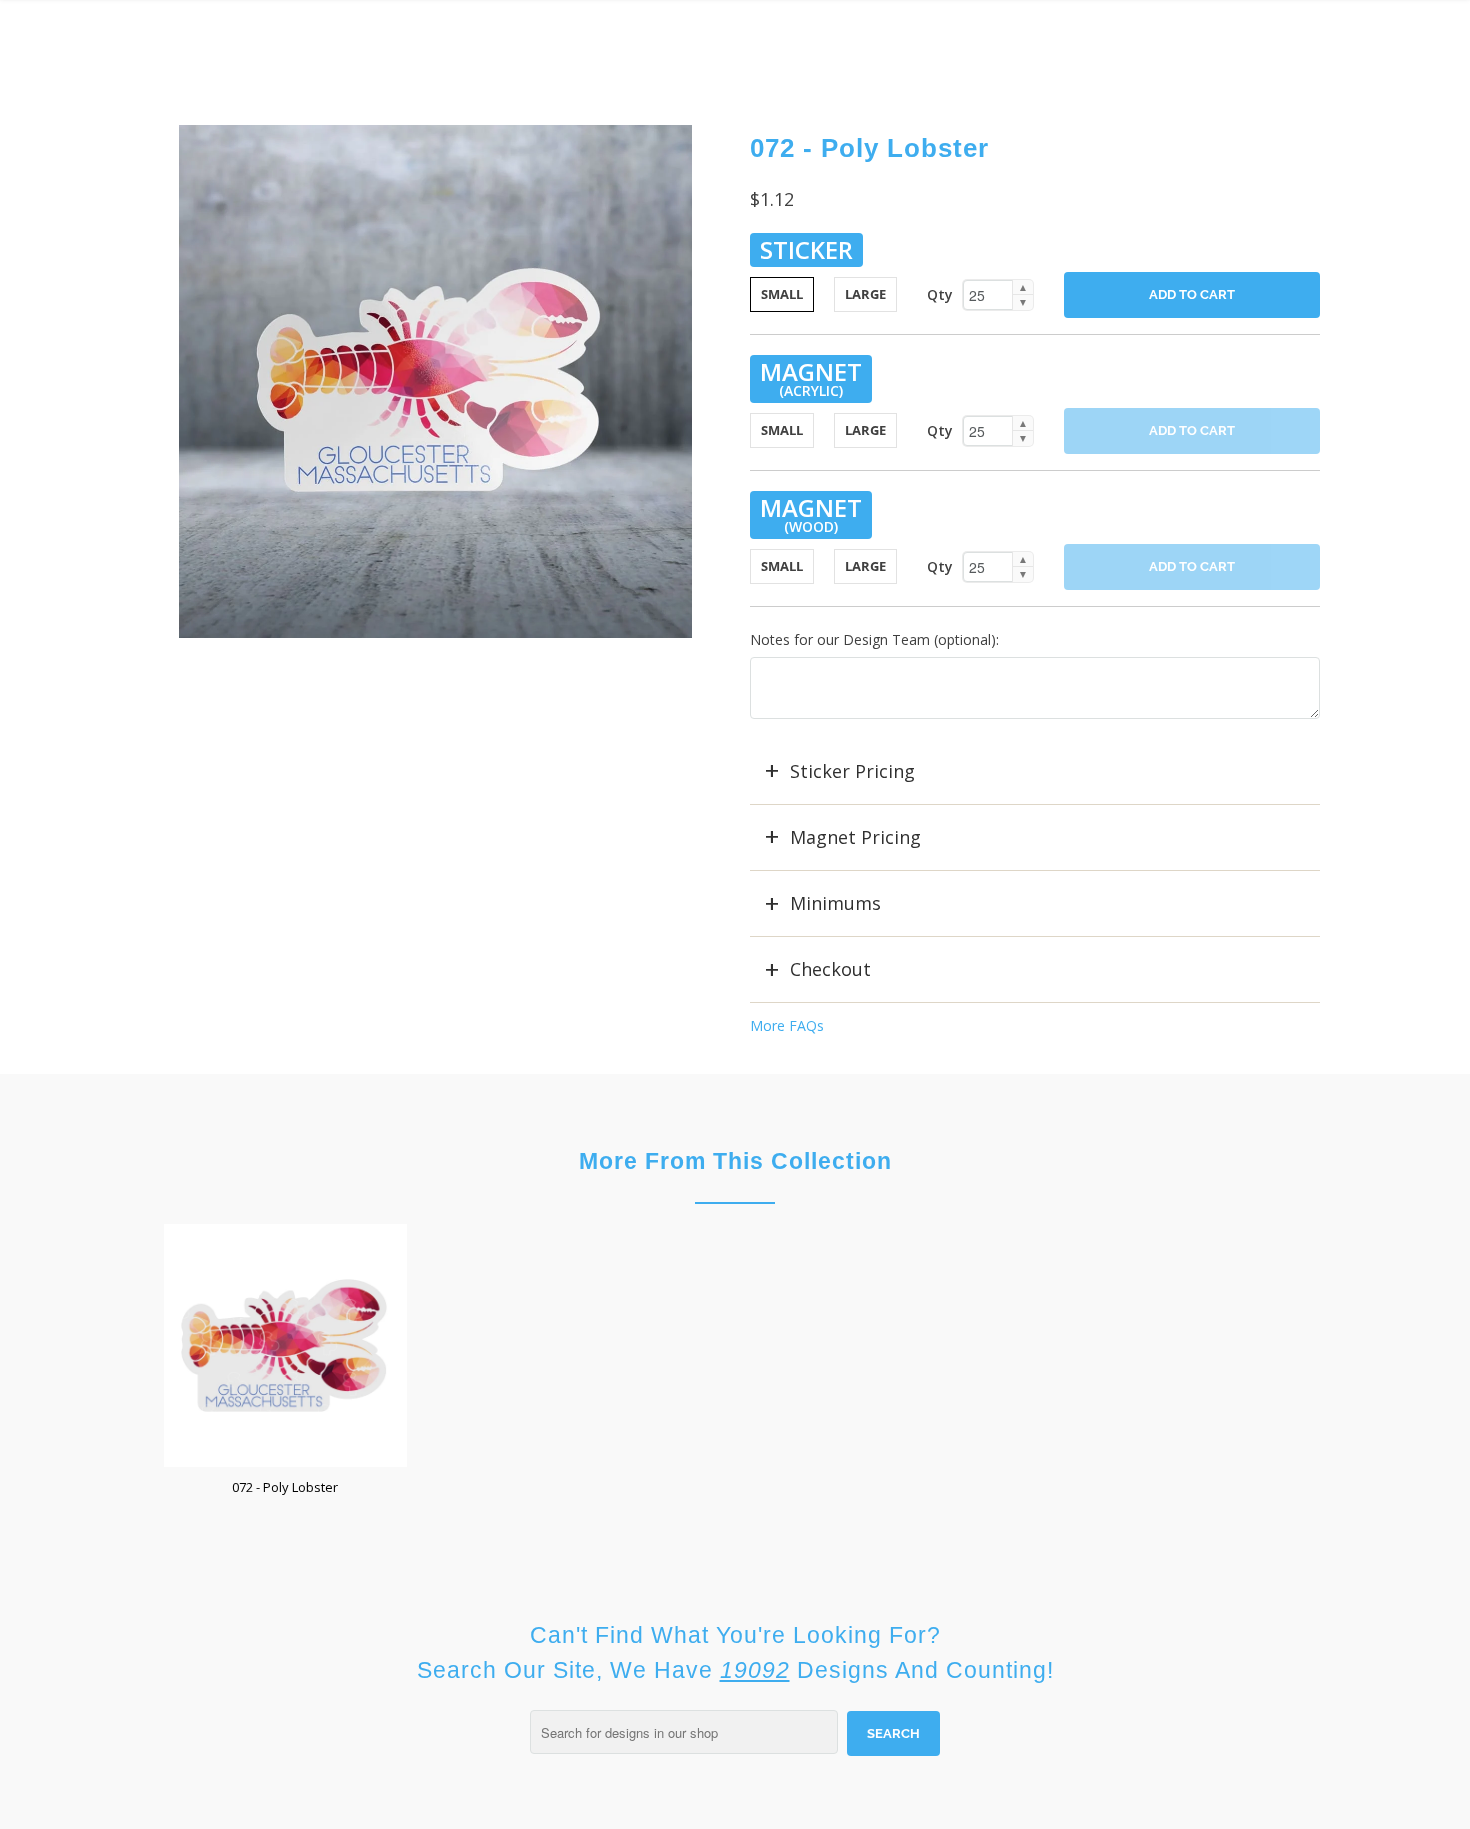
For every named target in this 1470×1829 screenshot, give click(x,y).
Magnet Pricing (855, 837)
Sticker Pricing (852, 771)
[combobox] (684, 1732)
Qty (940, 294)
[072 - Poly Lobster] (435, 381)
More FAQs (787, 1025)
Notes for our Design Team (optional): (874, 639)
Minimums (835, 903)
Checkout (830, 969)
